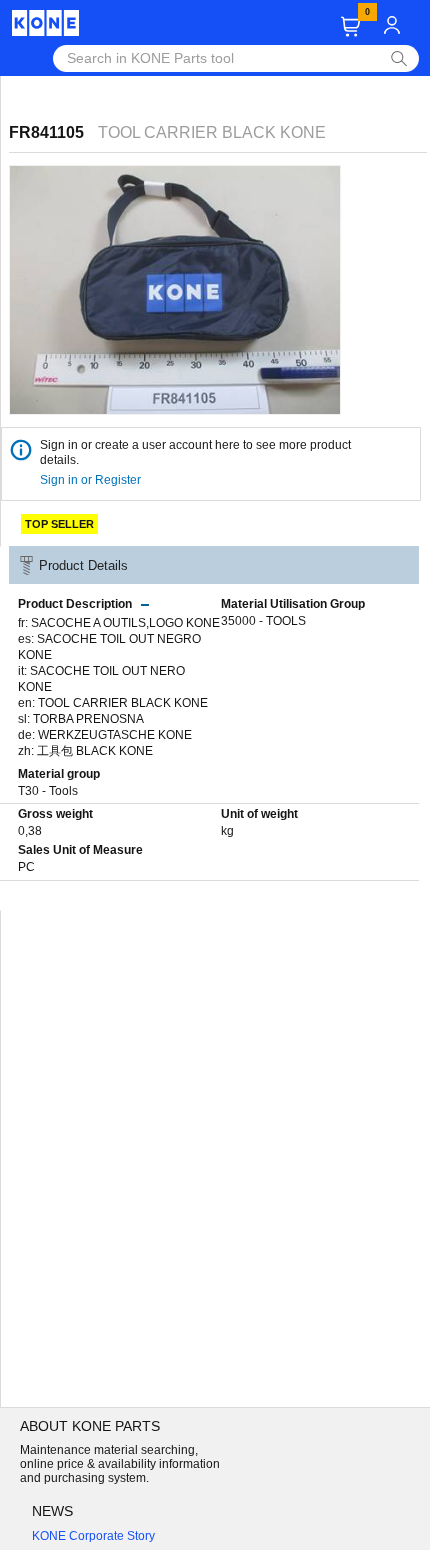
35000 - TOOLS (263, 621)
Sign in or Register (92, 480)
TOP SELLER (59, 524)
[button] (350, 26)
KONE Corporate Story (93, 1536)
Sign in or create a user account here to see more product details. (195, 452)
